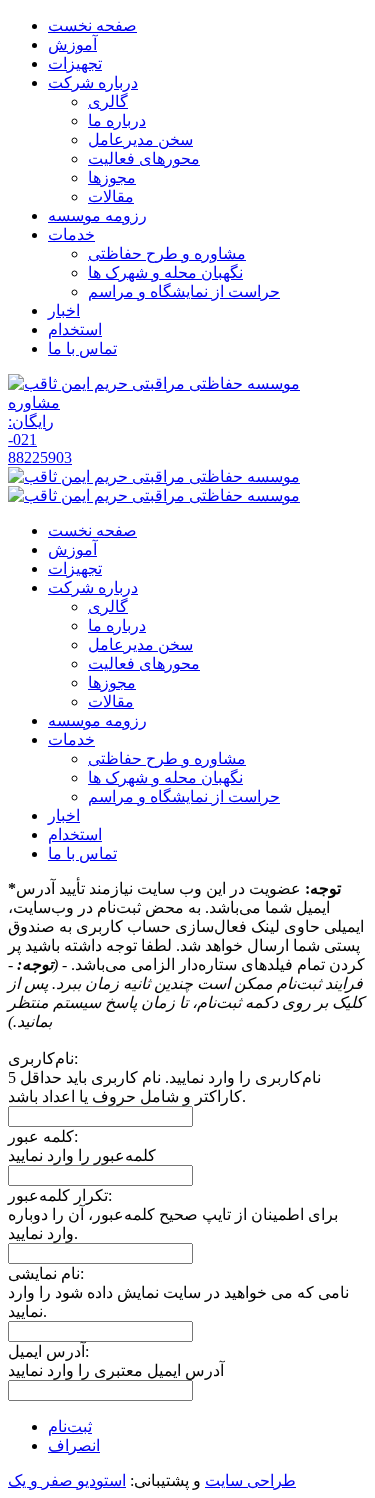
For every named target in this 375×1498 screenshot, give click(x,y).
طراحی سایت (250, 1480)
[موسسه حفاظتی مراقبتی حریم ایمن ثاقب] (154, 383)
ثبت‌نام (70, 1426)
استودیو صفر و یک (67, 1480)
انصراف (74, 1445)
